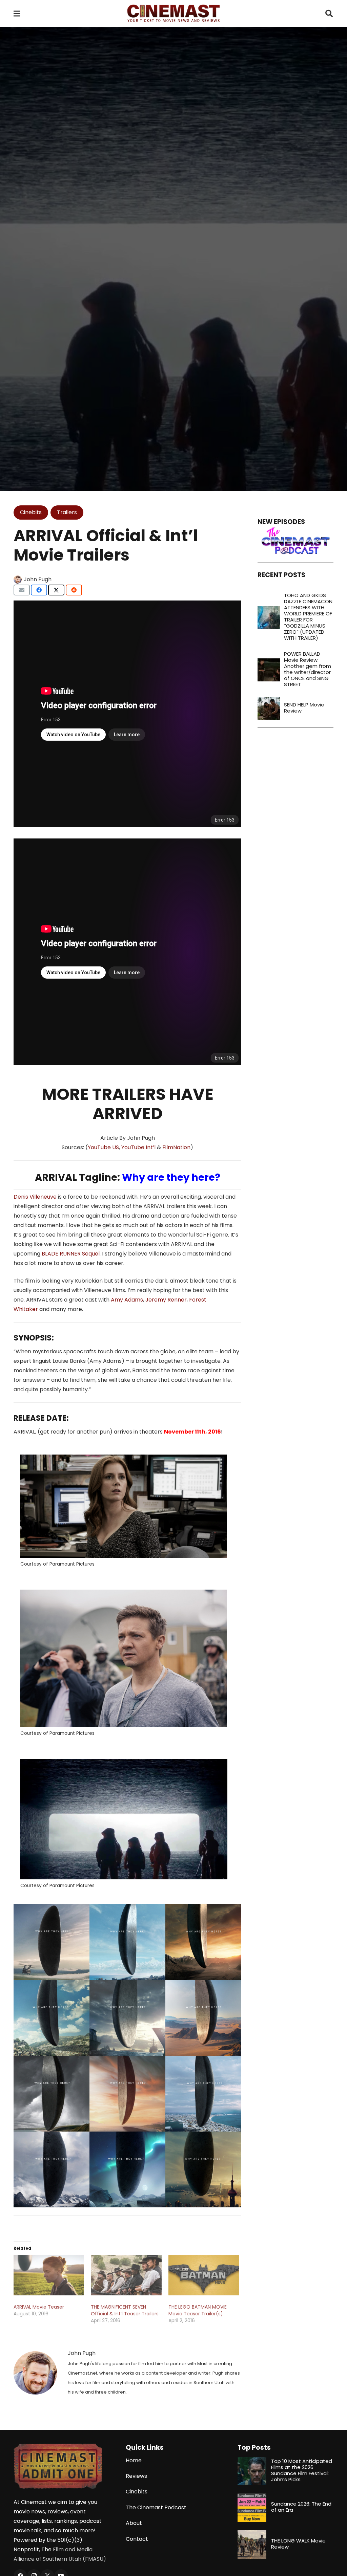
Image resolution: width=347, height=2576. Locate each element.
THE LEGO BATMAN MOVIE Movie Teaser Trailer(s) (198, 2310)
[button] (329, 14)
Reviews (136, 2476)
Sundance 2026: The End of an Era (301, 2507)
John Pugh (38, 579)
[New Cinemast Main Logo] (173, 14)
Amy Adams (127, 1300)
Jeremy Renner (166, 1300)
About (134, 2523)
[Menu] (17, 14)
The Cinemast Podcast (156, 2507)
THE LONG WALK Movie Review (298, 2544)
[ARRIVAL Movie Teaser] (49, 2275)
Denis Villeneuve (35, 1197)
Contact (137, 2539)
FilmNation (176, 1147)
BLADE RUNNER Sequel (71, 1254)
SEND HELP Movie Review (304, 708)
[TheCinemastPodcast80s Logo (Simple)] (295, 541)
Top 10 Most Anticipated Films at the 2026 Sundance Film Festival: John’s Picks (302, 2470)
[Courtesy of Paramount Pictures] (52, 1942)
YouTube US (103, 1147)
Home (134, 2460)
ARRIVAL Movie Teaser (39, 2307)
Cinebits (137, 2492)
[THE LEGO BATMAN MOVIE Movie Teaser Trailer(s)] (204, 2275)
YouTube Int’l (138, 1147)
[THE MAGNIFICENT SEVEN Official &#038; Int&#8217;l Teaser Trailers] (126, 2275)
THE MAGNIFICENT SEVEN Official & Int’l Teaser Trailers (125, 2310)
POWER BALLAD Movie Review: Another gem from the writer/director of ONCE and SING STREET (308, 669)
